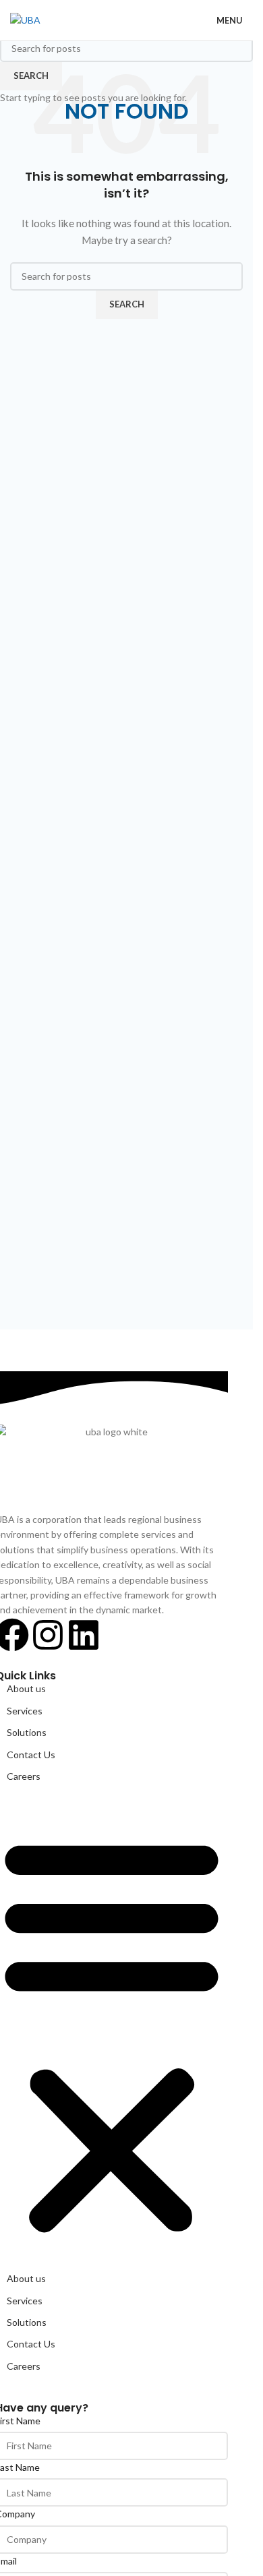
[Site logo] (25, 19)
